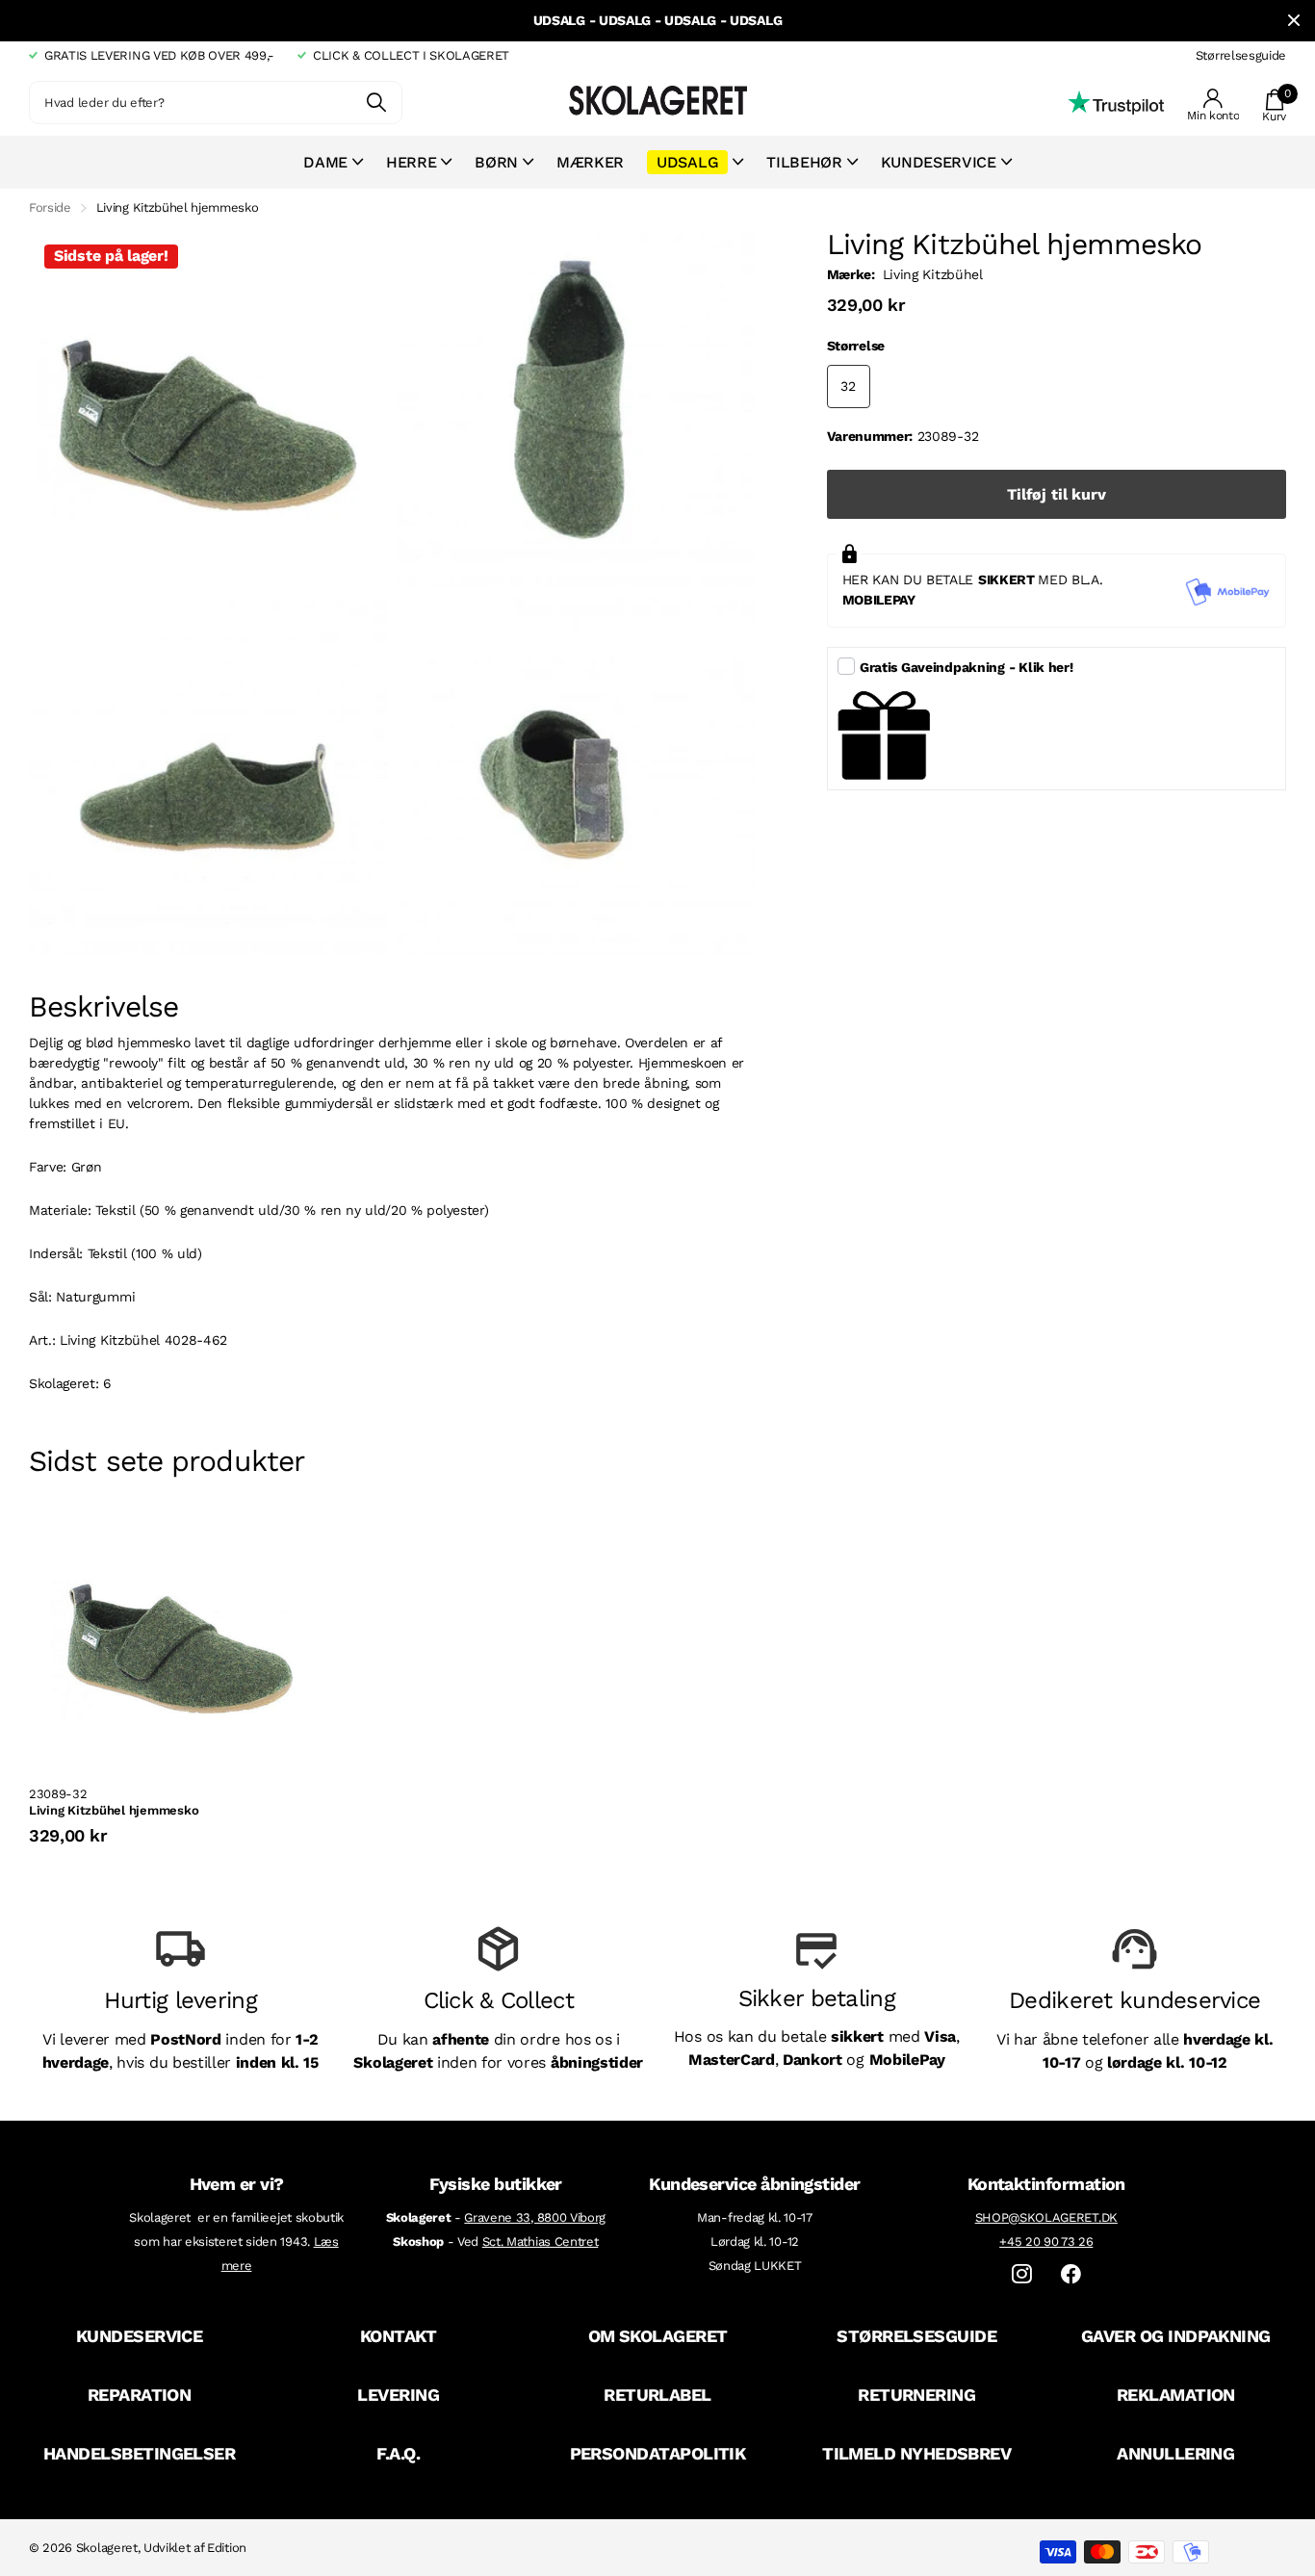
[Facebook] (1071, 2274)
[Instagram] (1022, 2274)
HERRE (411, 162)
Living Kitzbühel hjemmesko (114, 1810)
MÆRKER (590, 162)
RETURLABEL (657, 2395)
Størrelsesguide (1241, 55)
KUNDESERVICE (140, 2336)
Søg (376, 103)
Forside (50, 207)
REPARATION (140, 2395)
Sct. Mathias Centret (541, 2241)
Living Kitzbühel (933, 274)
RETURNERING (916, 2395)
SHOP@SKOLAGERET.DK (1046, 2217)
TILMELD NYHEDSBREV (916, 2453)
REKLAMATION (1176, 2395)
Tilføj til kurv (1057, 494)
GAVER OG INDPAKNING (1176, 2336)
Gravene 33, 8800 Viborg (535, 2217)
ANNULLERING (1175, 2453)
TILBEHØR (804, 162)
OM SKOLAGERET (658, 2336)
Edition (227, 2548)
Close (1294, 21)
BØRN (496, 162)
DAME (325, 162)
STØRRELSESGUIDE (916, 2336)
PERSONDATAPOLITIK (658, 2453)
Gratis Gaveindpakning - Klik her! (967, 667)
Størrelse (856, 346)
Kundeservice (939, 162)
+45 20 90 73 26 (1046, 2241)
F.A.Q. (398, 2453)
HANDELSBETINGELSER (139, 2453)
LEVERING (398, 2395)
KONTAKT (399, 2336)
